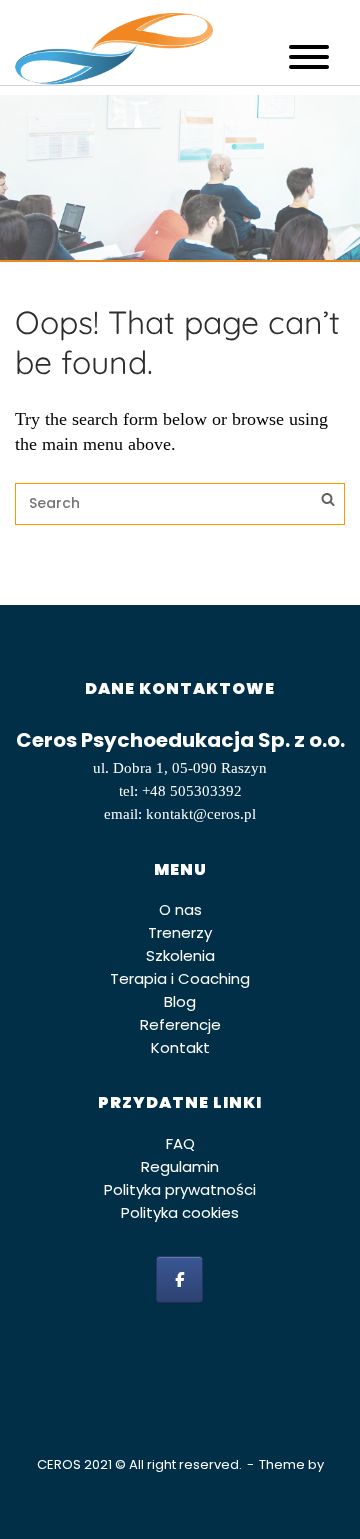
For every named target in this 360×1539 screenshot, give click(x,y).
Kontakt (180, 1047)
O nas (180, 909)
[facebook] (179, 1279)
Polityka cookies (180, 1212)
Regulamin (180, 1166)
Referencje (180, 1024)
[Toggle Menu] (309, 57)
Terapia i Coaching (180, 978)
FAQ (180, 1143)
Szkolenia (180, 955)
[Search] (328, 502)
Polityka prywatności (180, 1189)
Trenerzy (180, 932)
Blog (180, 1001)
